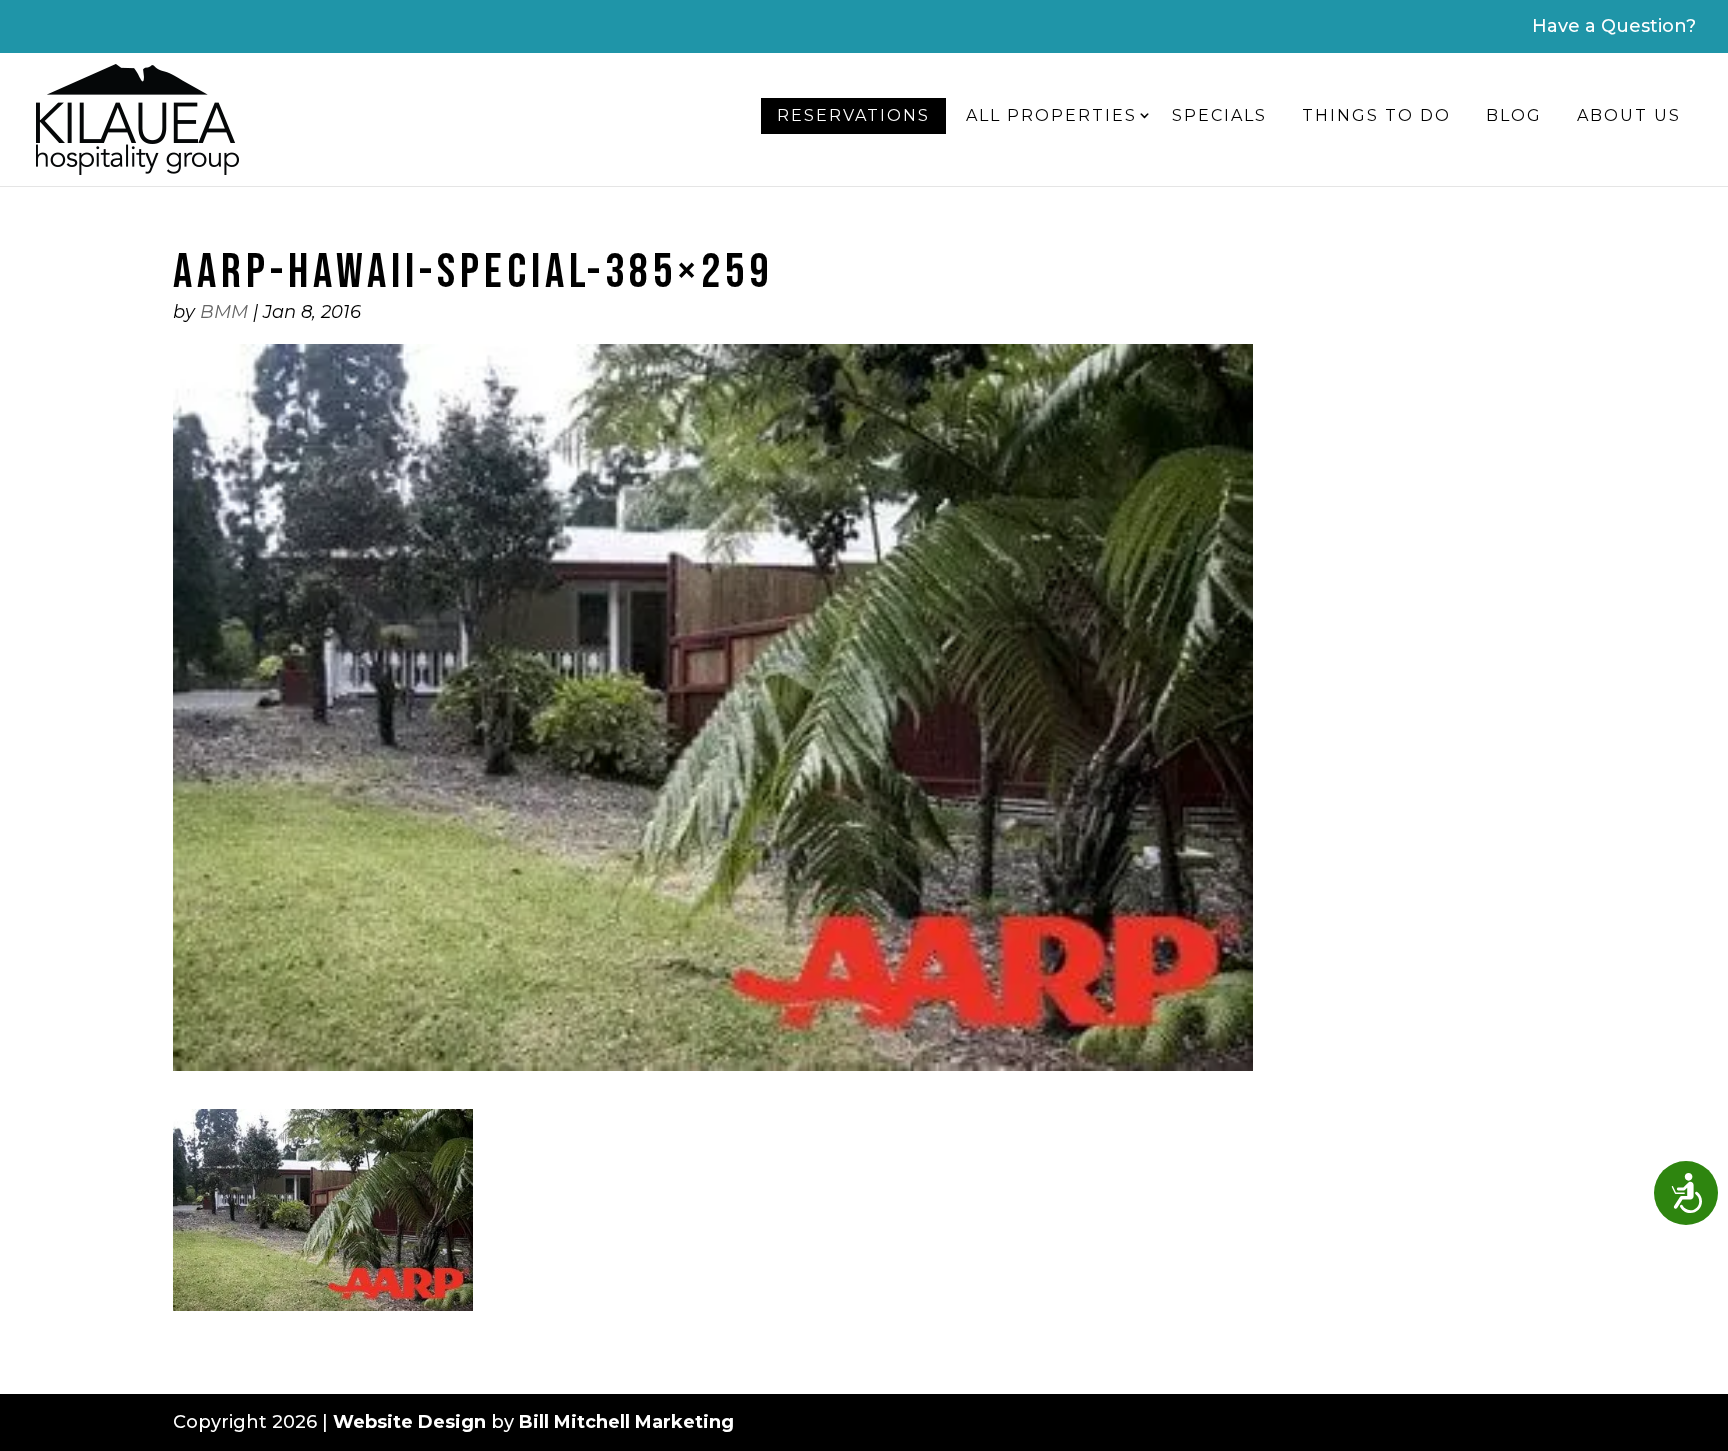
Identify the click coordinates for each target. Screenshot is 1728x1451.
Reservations (853, 115)
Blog (1514, 115)
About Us (1629, 115)
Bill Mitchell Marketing (626, 1422)
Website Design (409, 1422)
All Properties (1051, 115)
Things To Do (1376, 115)
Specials (1219, 115)
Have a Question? (1614, 26)
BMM (224, 312)
